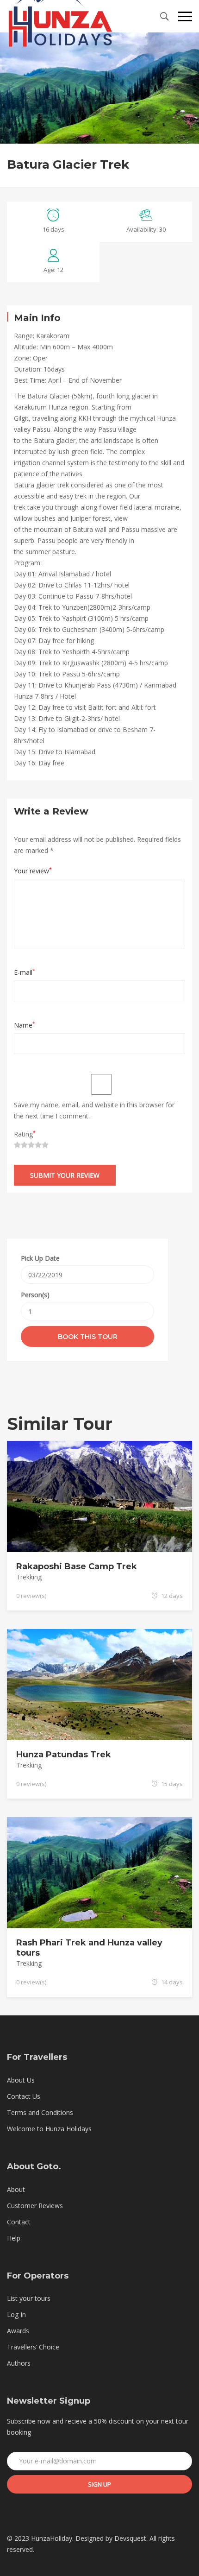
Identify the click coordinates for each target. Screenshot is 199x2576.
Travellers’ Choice (33, 2347)
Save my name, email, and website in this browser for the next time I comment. (94, 1110)
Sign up (99, 2484)
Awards (18, 2331)
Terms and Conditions (40, 2112)
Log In (16, 2314)
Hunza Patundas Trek (64, 1755)
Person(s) (35, 1295)
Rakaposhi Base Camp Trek (77, 1566)
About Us (21, 2080)
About (16, 2189)
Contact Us (24, 2096)
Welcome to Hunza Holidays (49, 2129)
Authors (19, 2363)
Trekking (29, 1577)
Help (14, 2238)
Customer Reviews (35, 2206)
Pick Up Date (40, 1258)
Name (25, 1025)
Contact (19, 2222)
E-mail (25, 972)
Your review (33, 871)
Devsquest (130, 2538)
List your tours (29, 2298)
